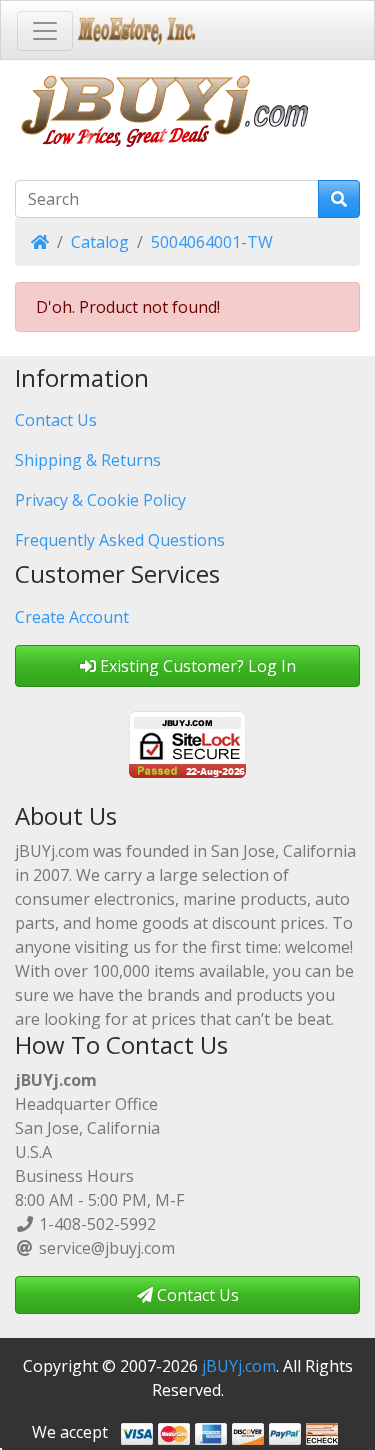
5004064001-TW (212, 242)
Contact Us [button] (196, 1295)
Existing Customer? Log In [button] (196, 666)
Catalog (100, 242)
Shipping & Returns (88, 460)
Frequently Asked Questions (120, 540)
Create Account (72, 617)
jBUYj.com (239, 1366)
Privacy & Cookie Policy (100, 500)
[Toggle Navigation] (45, 31)
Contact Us (56, 420)
